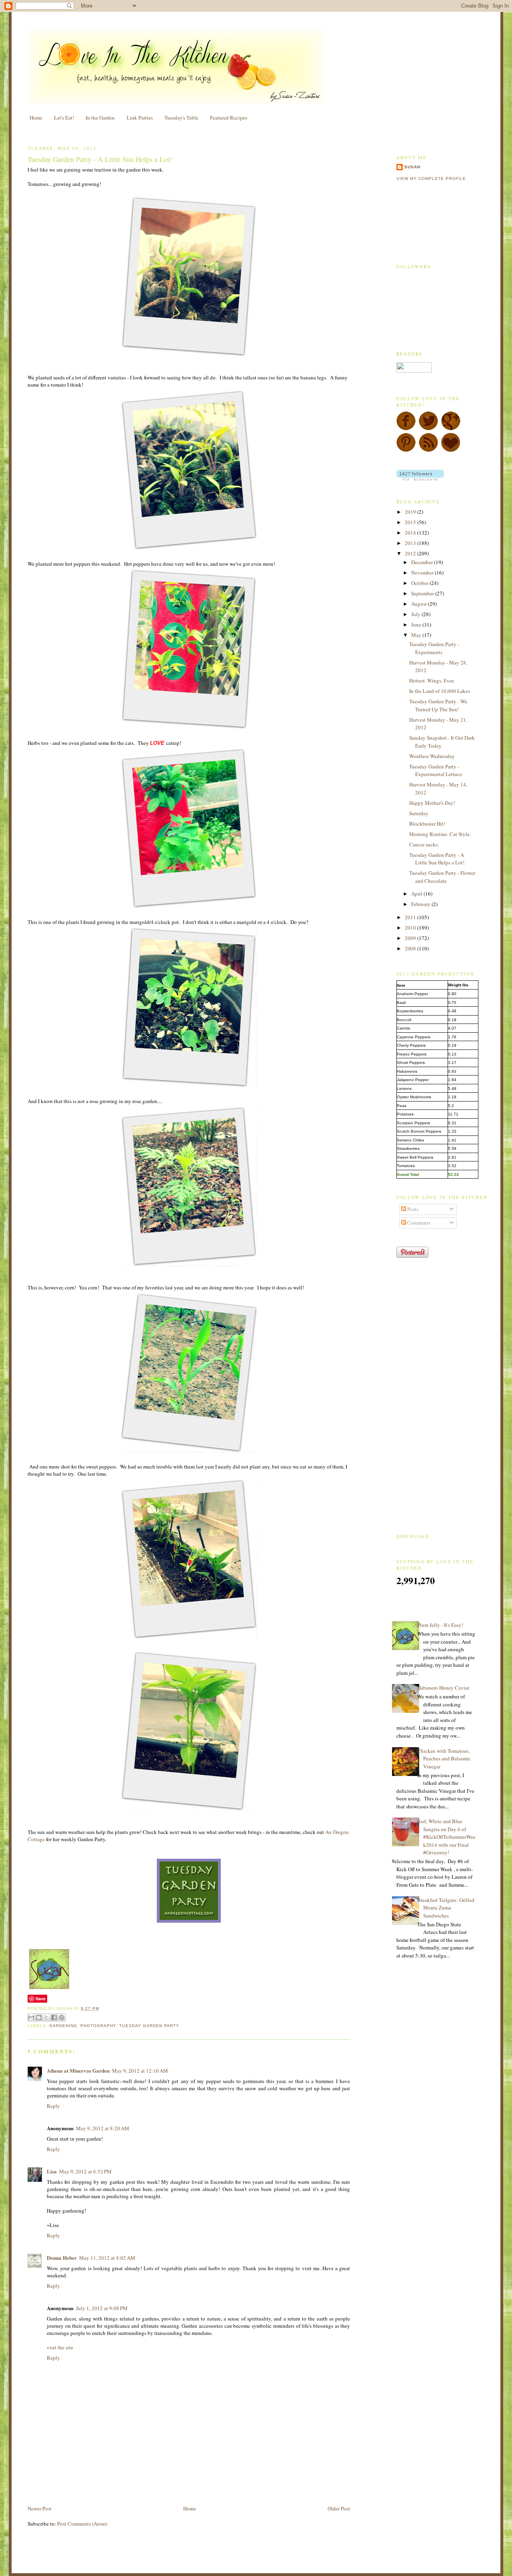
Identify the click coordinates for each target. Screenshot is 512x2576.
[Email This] (31, 2017)
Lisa (52, 2171)
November (423, 573)
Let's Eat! (64, 118)
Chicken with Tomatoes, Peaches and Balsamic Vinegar (444, 1759)
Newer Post (40, 2508)
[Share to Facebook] (54, 2017)
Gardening (63, 2026)
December (423, 562)
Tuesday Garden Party (149, 2026)
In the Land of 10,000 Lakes (440, 691)
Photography (98, 2026)
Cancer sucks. (424, 844)
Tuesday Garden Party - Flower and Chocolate (442, 877)
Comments (418, 1223)
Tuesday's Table (181, 118)
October (420, 583)
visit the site (60, 2347)
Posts (412, 1209)
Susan (412, 167)
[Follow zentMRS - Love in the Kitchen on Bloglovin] (420, 479)
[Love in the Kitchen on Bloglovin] (451, 450)
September (423, 593)
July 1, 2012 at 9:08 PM (102, 2308)
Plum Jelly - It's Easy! (440, 1625)
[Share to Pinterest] (62, 2017)
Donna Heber (62, 2258)
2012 (411, 553)
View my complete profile (431, 179)
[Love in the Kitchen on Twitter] (428, 429)
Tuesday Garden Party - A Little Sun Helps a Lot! (100, 159)
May (417, 635)
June (417, 625)
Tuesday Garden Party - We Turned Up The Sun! (438, 705)
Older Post (339, 2508)
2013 (411, 543)
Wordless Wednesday (432, 756)
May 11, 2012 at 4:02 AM (107, 2258)
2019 (411, 512)
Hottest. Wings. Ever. (432, 680)
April (417, 894)
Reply (53, 2106)
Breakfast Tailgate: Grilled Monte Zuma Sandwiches (446, 1908)
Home (36, 118)
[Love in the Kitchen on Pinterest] (406, 450)
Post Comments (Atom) (82, 2524)
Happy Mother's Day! (432, 803)
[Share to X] (46, 2017)
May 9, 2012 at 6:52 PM (85, 2171)
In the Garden (100, 118)
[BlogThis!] (39, 2017)
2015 (411, 522)
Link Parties (140, 118)
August (420, 604)
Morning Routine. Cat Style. (440, 834)
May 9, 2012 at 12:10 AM (140, 2071)
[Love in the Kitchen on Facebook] (406, 429)
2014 (411, 533)
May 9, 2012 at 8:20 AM (103, 2128)
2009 (411, 938)
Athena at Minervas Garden (78, 2070)
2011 (411, 917)
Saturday (419, 813)
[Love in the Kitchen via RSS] (428, 450)
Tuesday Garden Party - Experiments (434, 648)
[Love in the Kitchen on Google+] (451, 429)
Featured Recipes (229, 118)
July (416, 614)
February (421, 904)
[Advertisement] (121, 2486)
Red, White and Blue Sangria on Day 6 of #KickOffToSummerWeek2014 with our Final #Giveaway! (446, 1837)
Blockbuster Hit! (427, 824)
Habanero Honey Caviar (443, 1688)
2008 (411, 948)
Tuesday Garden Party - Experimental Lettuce (436, 770)
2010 (411, 928)
